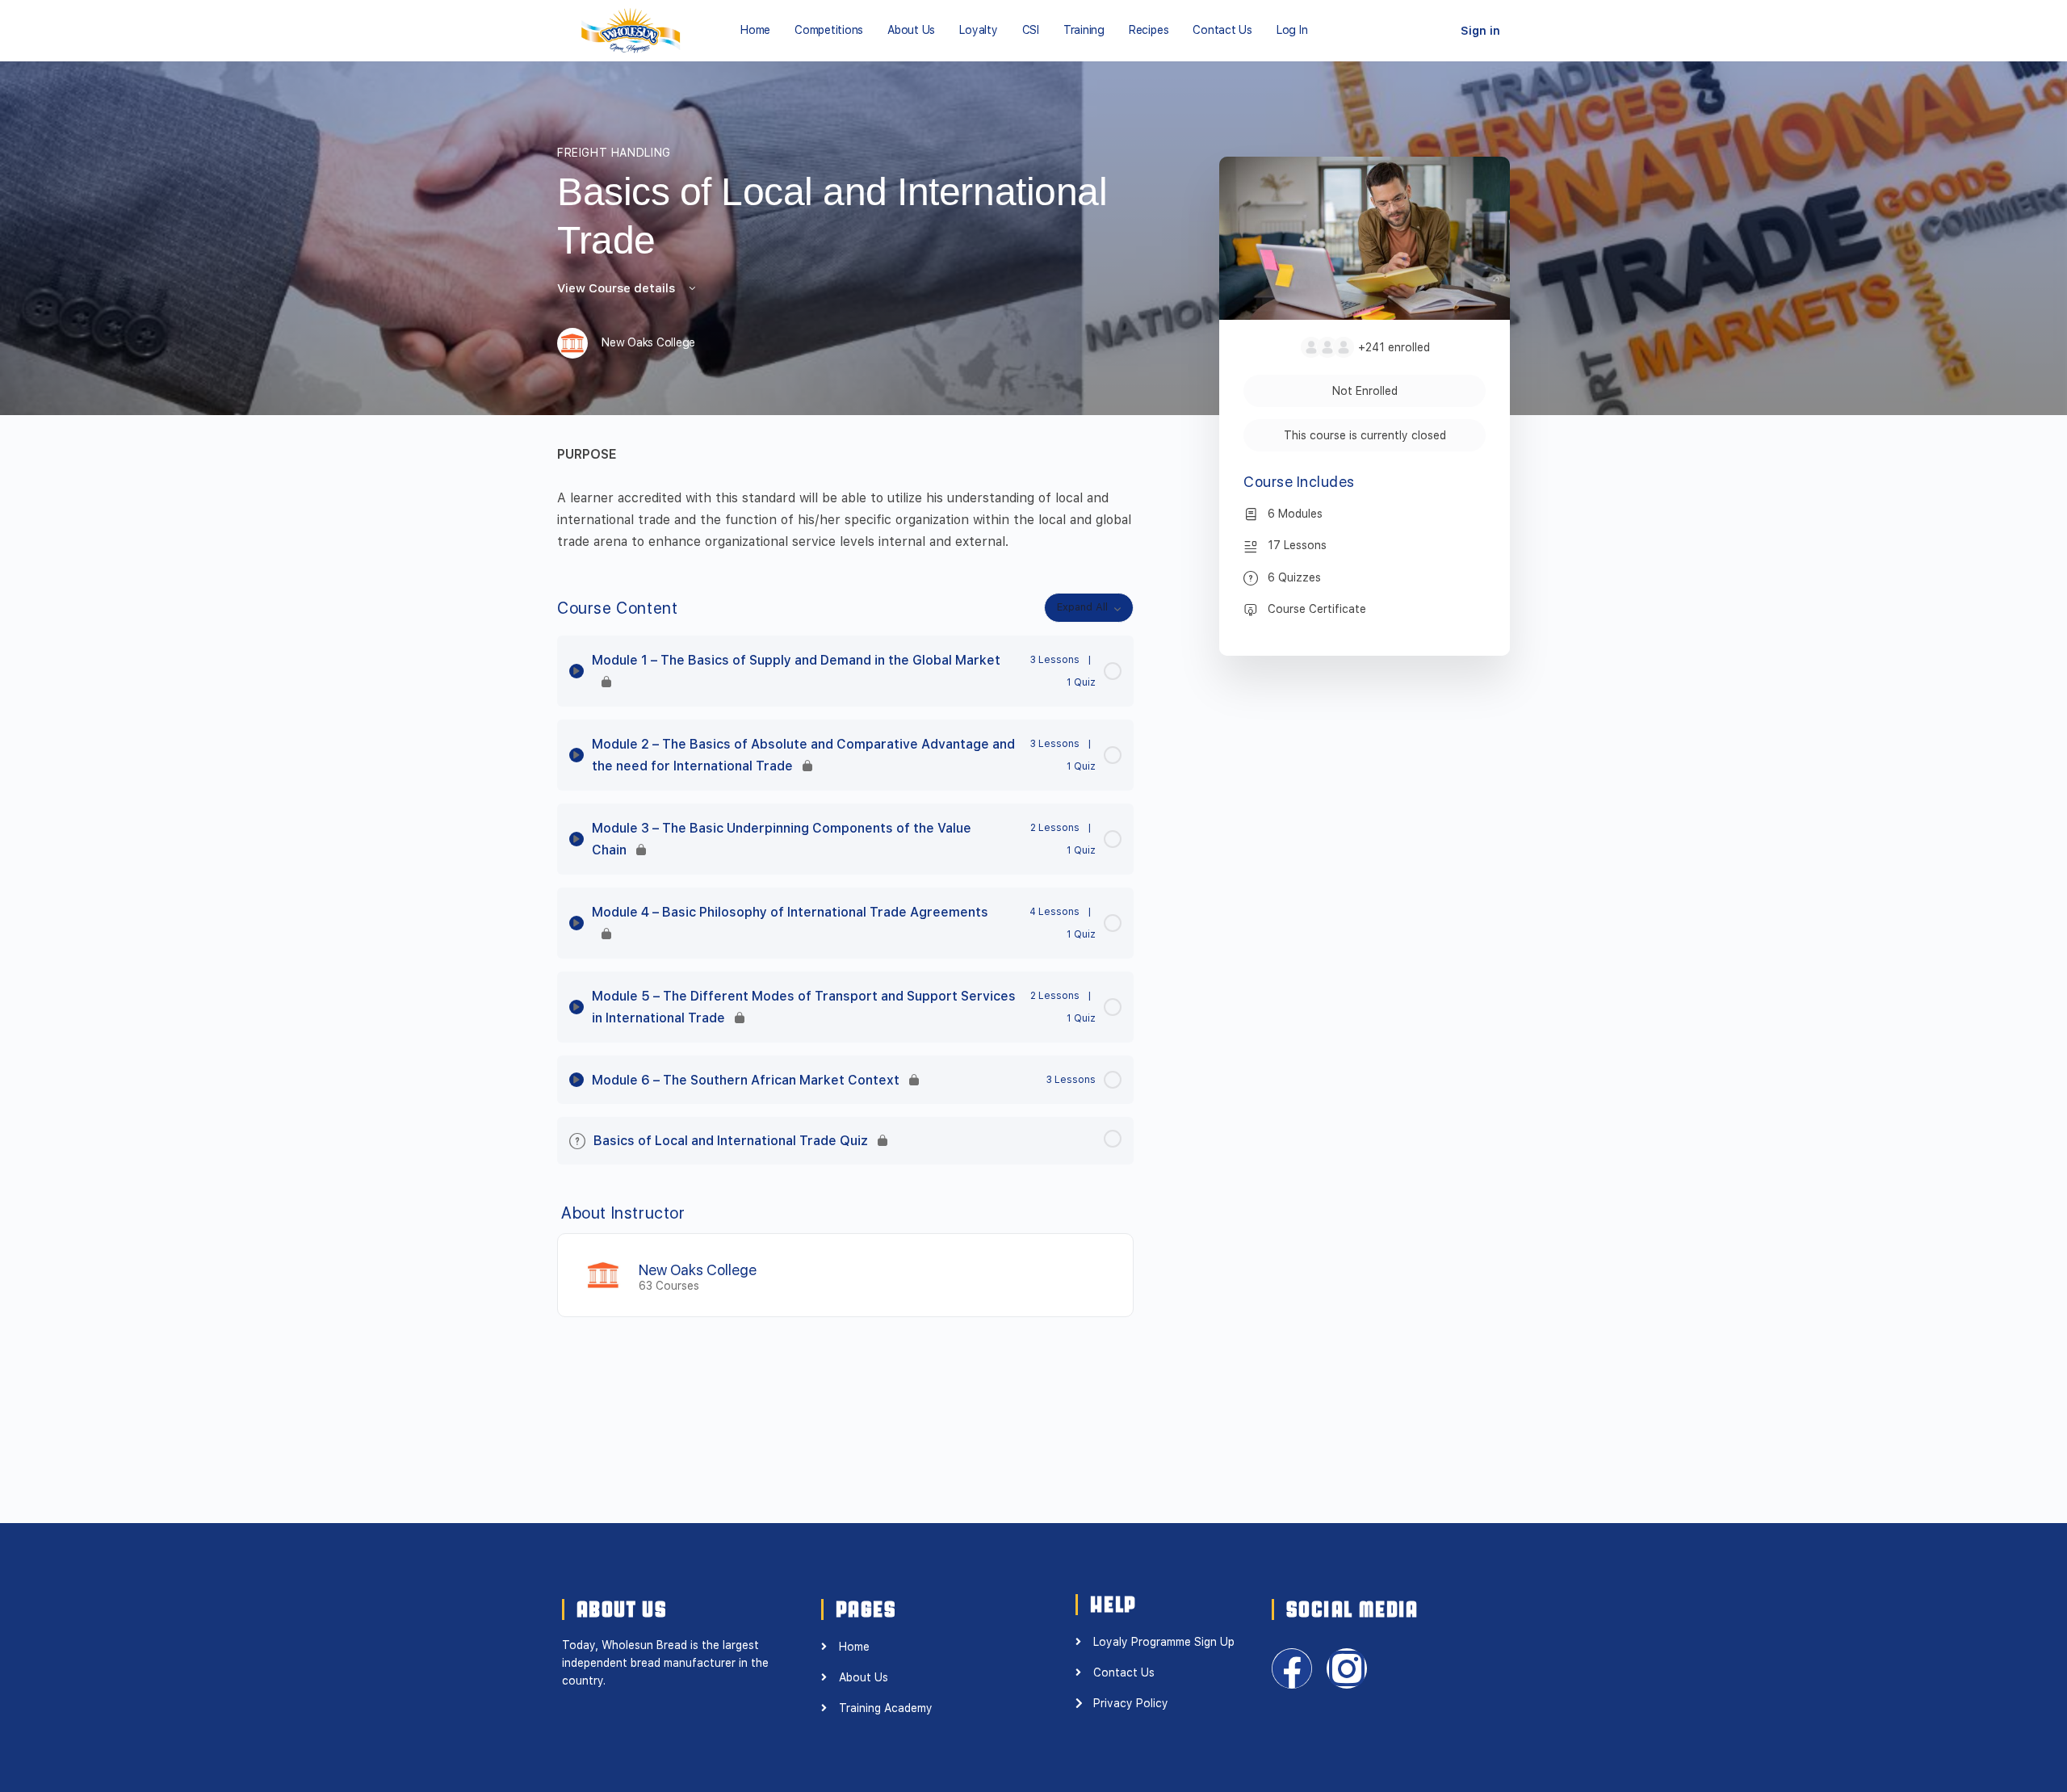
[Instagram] (1347, 1668)
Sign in (1480, 31)
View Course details (618, 288)
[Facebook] (1292, 1668)
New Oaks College (698, 1270)
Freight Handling (614, 153)
